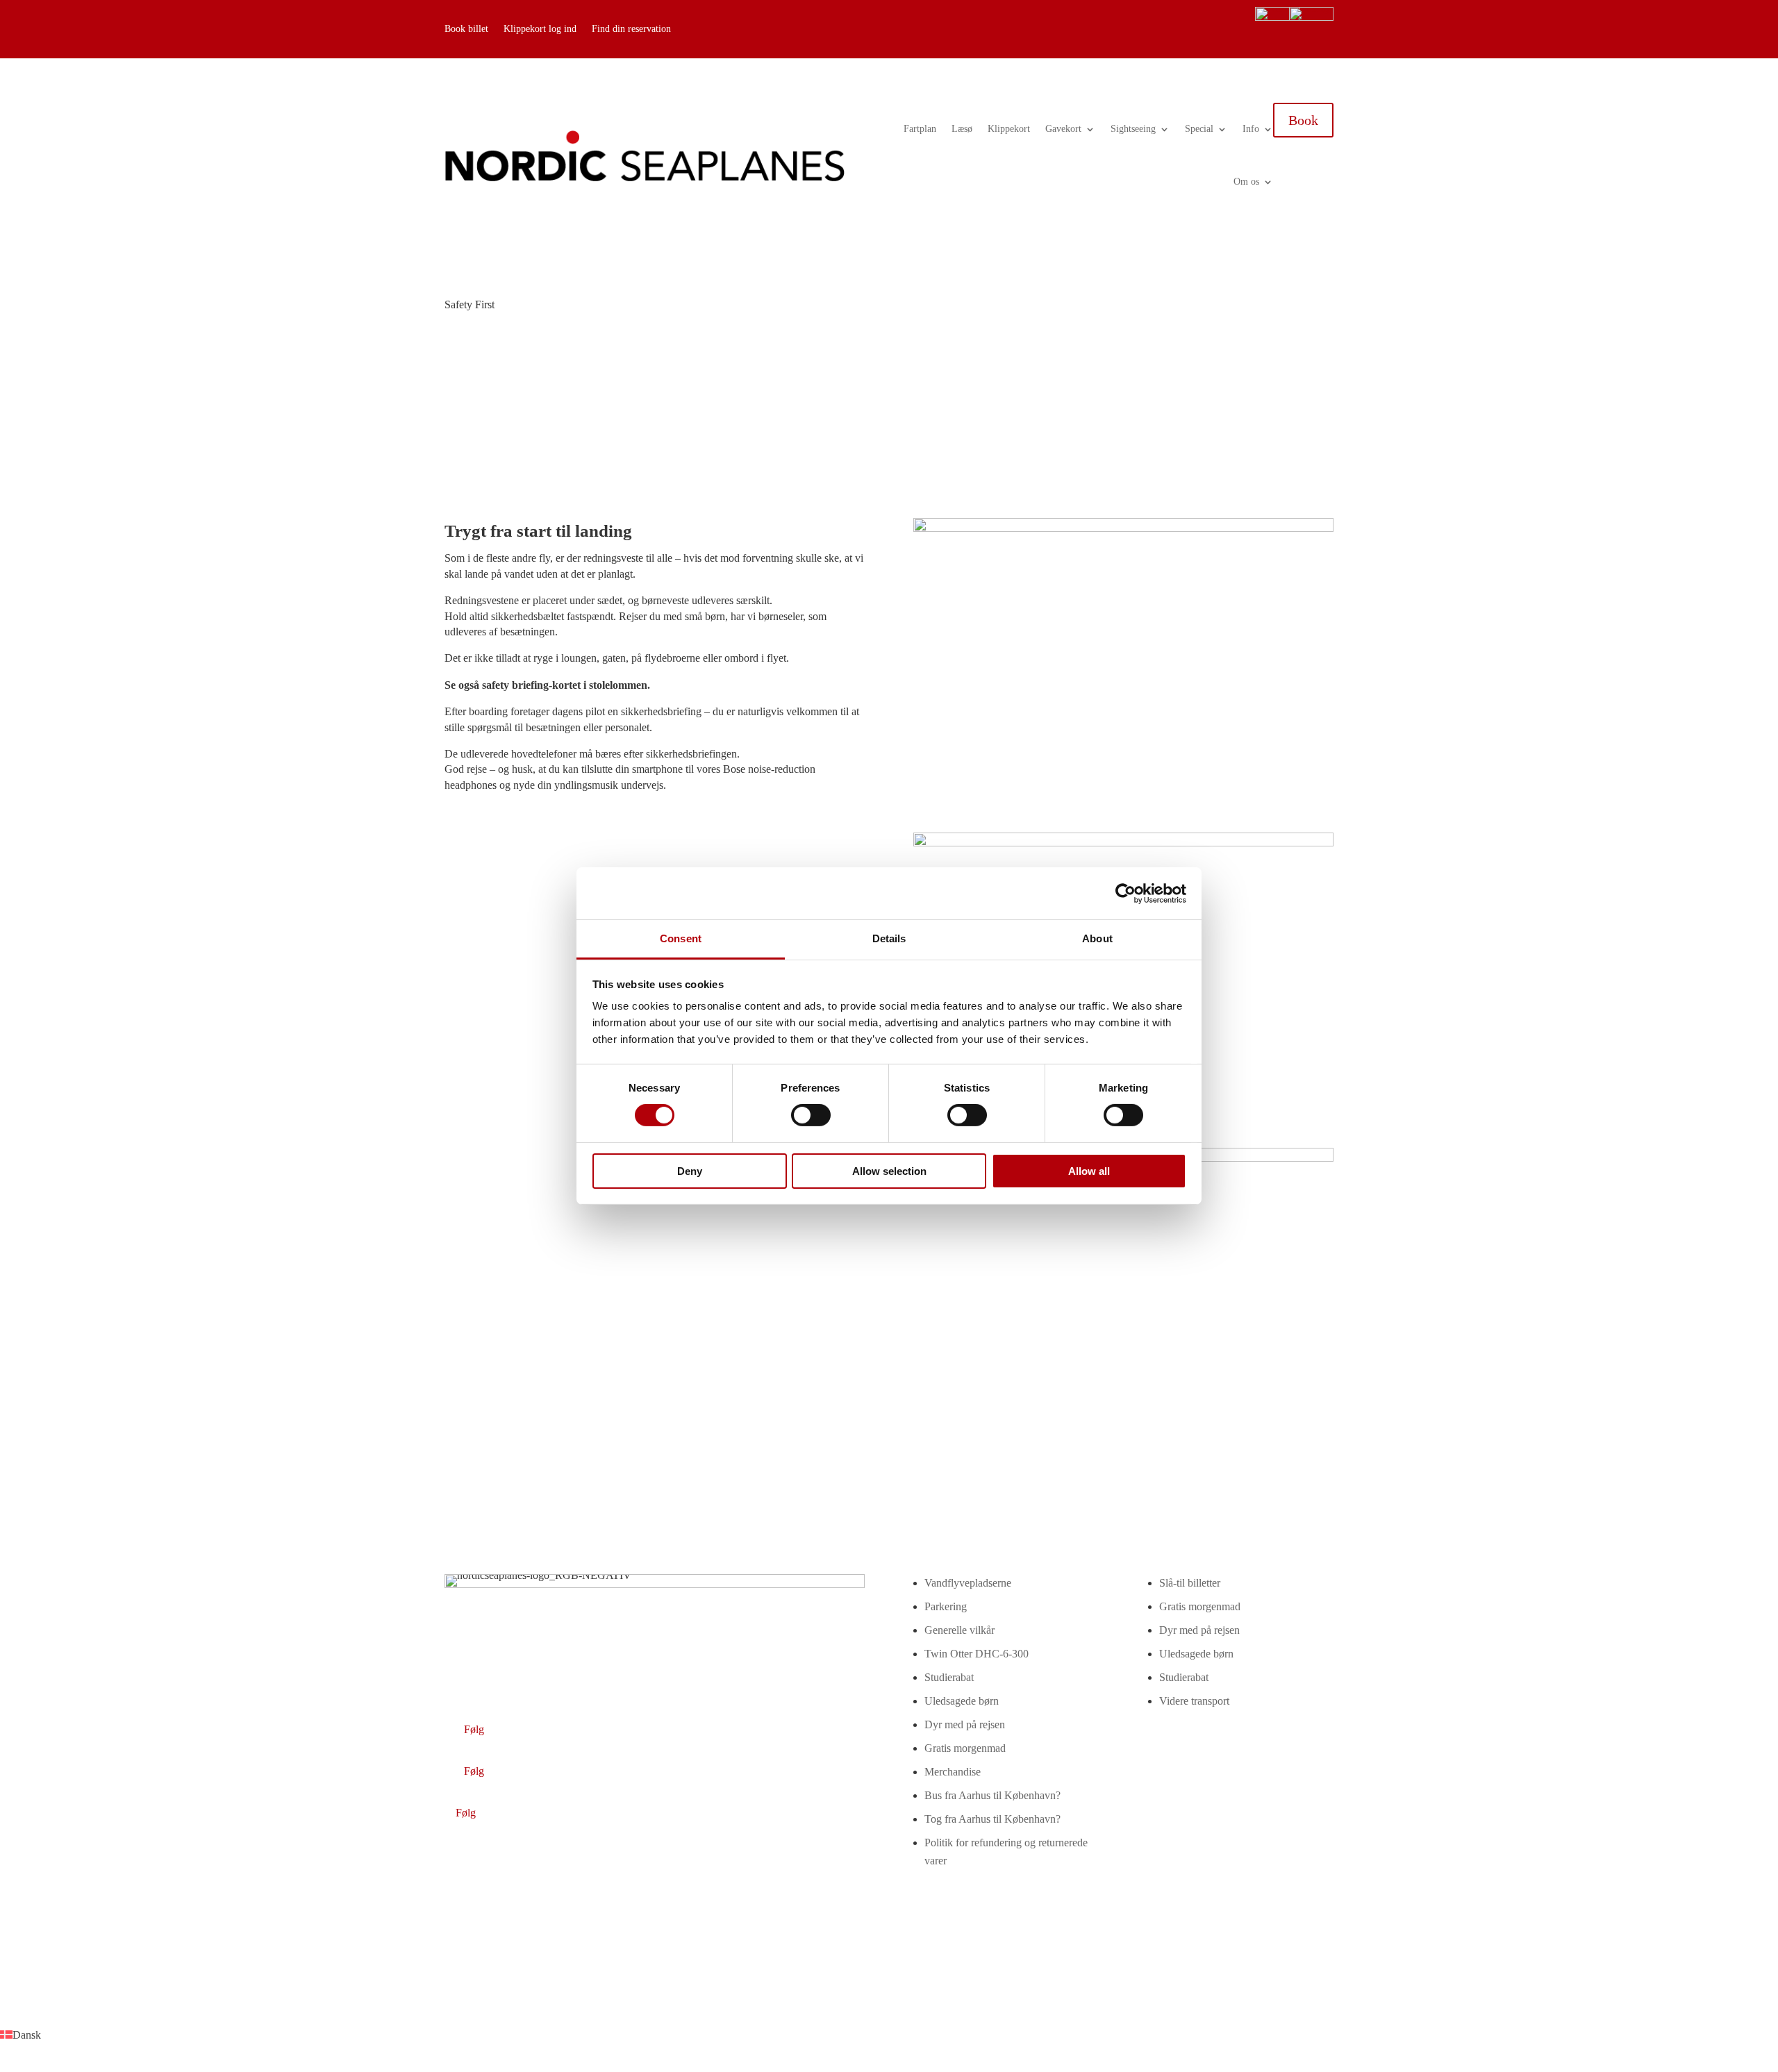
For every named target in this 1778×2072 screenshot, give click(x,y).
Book (1303, 120)
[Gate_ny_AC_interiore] (1123, 528)
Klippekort (1009, 129)
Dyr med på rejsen (965, 1724)
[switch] (811, 1115)
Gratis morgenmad (965, 1748)
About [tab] (1097, 938)
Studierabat (949, 1677)
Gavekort (1063, 129)
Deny (690, 1171)
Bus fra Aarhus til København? (992, 1795)
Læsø (962, 129)
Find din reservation (631, 29)
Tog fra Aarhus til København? (992, 1819)
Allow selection (889, 1171)
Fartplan (920, 129)
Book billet (466, 29)
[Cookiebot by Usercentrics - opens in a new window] (1125, 893)
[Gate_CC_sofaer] (1123, 843)
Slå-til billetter (1190, 1583)
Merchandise (953, 1772)
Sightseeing (1133, 129)
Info (1251, 129)
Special (1199, 129)
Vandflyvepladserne (968, 1583)
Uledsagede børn (962, 1701)
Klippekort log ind (540, 29)
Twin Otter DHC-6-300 (977, 1654)
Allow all (1089, 1171)
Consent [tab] (681, 938)
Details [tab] (889, 938)
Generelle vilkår (959, 1630)
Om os (1246, 182)
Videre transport (1194, 1701)
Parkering (946, 1606)
